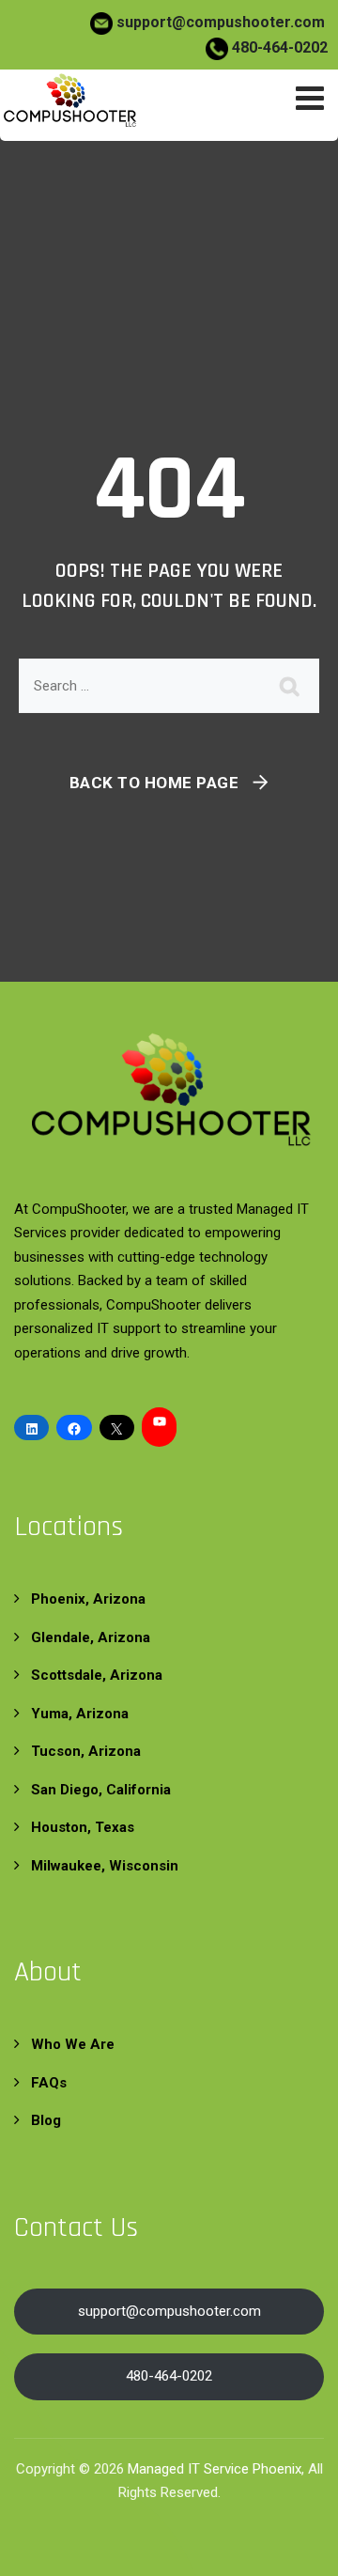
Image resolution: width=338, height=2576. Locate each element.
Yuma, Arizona (80, 1714)
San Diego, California (101, 1790)
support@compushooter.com (221, 22)
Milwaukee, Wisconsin (105, 1866)
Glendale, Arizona (91, 1637)
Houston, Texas (83, 1827)
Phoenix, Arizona (88, 1599)
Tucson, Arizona (86, 1751)
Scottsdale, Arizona (97, 1675)
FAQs (49, 2083)
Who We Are (73, 2044)
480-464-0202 (278, 47)
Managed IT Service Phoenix (215, 2469)
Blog (46, 2120)
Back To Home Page (154, 783)
